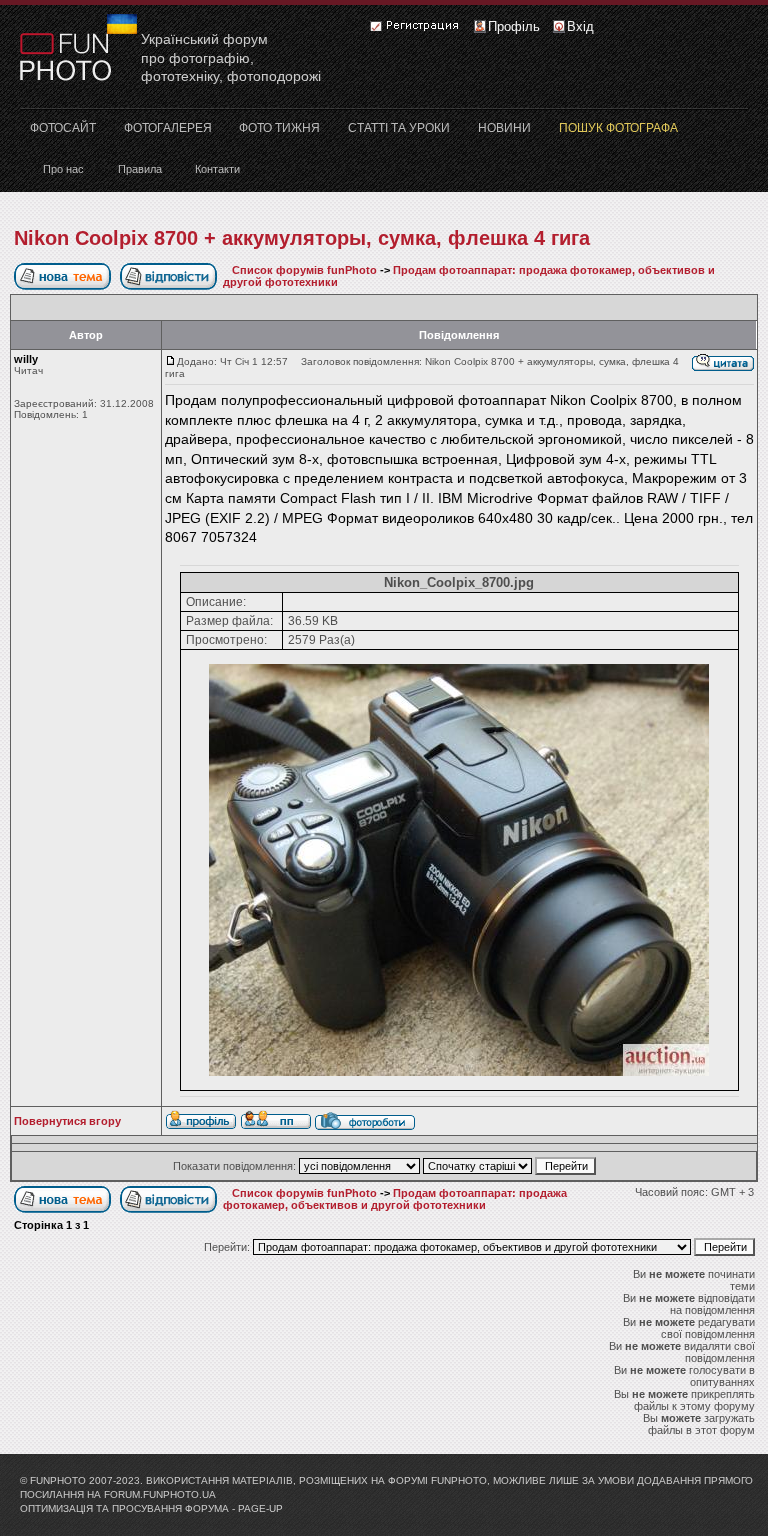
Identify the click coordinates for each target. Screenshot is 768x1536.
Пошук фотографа (618, 128)
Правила (140, 169)
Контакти (217, 169)
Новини (504, 128)
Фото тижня (279, 128)
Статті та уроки (399, 128)
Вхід (580, 26)
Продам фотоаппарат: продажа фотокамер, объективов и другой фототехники (395, 1199)
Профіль (514, 26)
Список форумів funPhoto (304, 270)
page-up (260, 1508)
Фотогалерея (168, 128)
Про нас (63, 169)
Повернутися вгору (67, 1121)
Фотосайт (63, 128)
